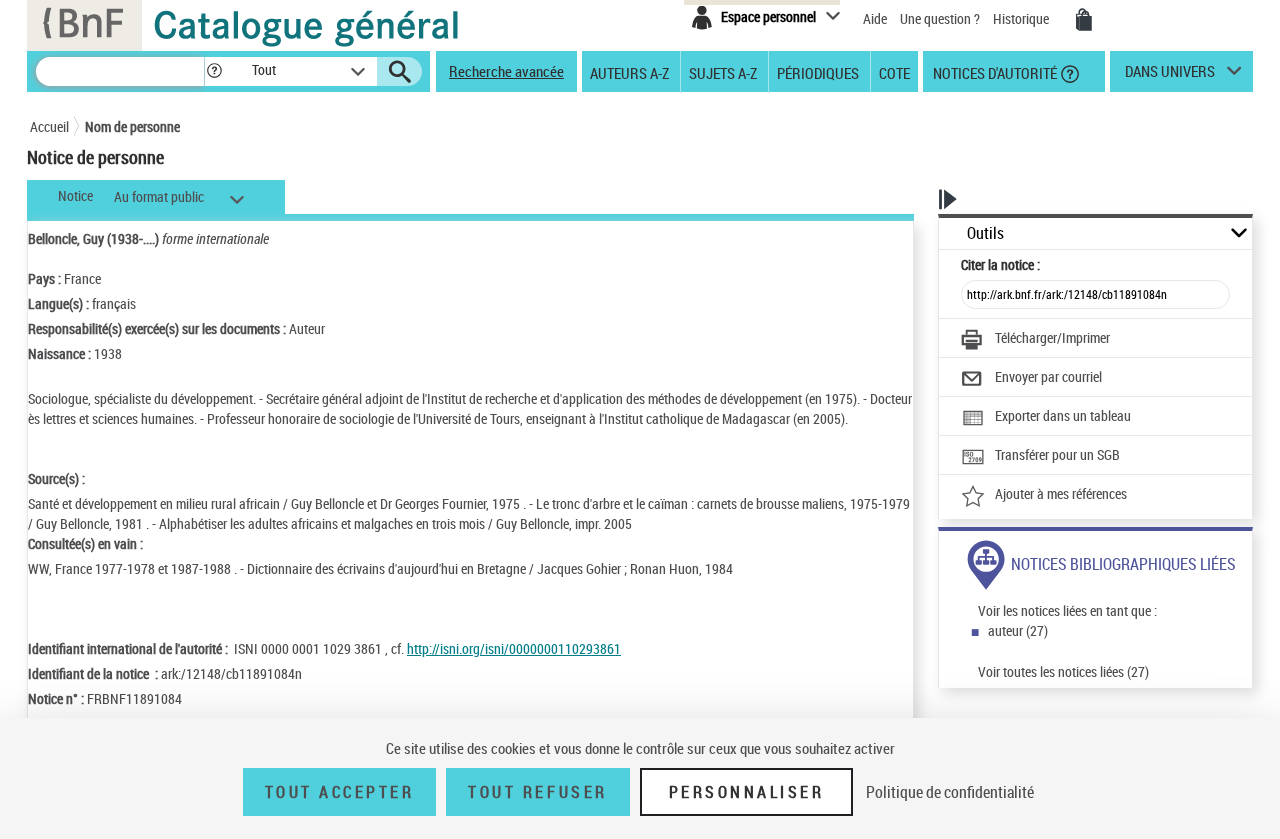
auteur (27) (1018, 630)
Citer (1000, 264)
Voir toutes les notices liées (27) (1063, 671)
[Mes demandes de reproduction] (1084, 20)
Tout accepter (340, 792)
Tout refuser (537, 792)
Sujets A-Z (723, 72)
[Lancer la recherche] (400, 72)
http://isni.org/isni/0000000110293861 (514, 648)
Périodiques (818, 72)
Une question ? (941, 18)
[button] (214, 71)
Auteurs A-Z (629, 72)
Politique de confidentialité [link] (950, 792)
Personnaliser (747, 792)
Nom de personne (132, 126)
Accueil (49, 126)
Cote (894, 72)
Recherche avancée (506, 71)
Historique (1022, 18)
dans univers (1170, 76)
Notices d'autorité (993, 72)
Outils (985, 233)
